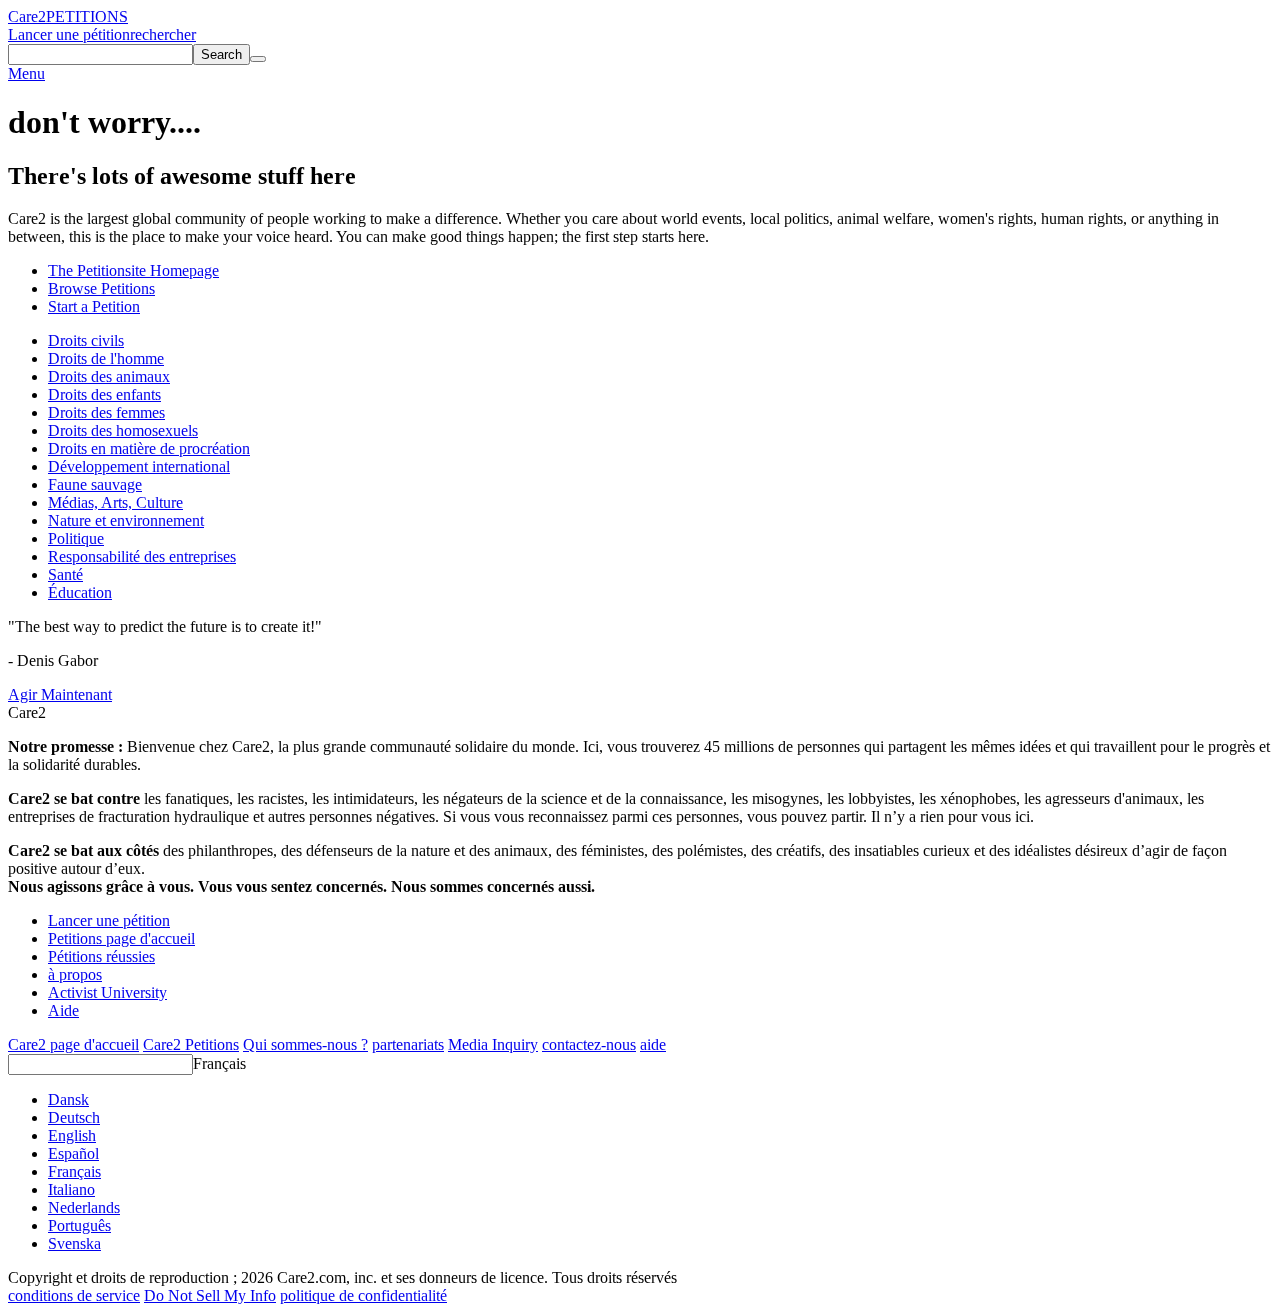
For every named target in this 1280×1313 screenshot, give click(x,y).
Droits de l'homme (106, 358)
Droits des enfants (104, 394)
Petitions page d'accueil (121, 938)
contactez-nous (589, 1044)
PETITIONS (87, 16)
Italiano (71, 1189)
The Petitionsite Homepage (133, 270)
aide (653, 1044)
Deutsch (74, 1117)
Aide (63, 1010)
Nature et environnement (126, 520)
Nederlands (84, 1207)
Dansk (68, 1099)
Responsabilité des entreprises (142, 556)
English (72, 1135)
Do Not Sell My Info (210, 1295)
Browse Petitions (101, 288)
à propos (75, 974)
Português (79, 1225)
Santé (65, 574)
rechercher (163, 34)
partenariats (408, 1044)
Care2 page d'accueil (73, 1044)
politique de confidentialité (363, 1295)
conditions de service (74, 1295)
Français (219, 1063)
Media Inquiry (493, 1044)
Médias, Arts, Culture (115, 502)
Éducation (80, 592)
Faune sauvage (95, 484)
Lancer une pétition (69, 34)
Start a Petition (94, 306)
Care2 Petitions (191, 1044)
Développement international (139, 466)
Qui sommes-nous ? (305, 1044)
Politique (76, 538)
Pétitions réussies (101, 956)
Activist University (107, 992)
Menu (26, 73)
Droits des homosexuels (123, 430)
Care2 (27, 16)
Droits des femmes (106, 412)
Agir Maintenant (60, 694)
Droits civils (86, 340)
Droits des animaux (109, 376)
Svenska (74, 1243)
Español (73, 1153)
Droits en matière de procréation (149, 448)
